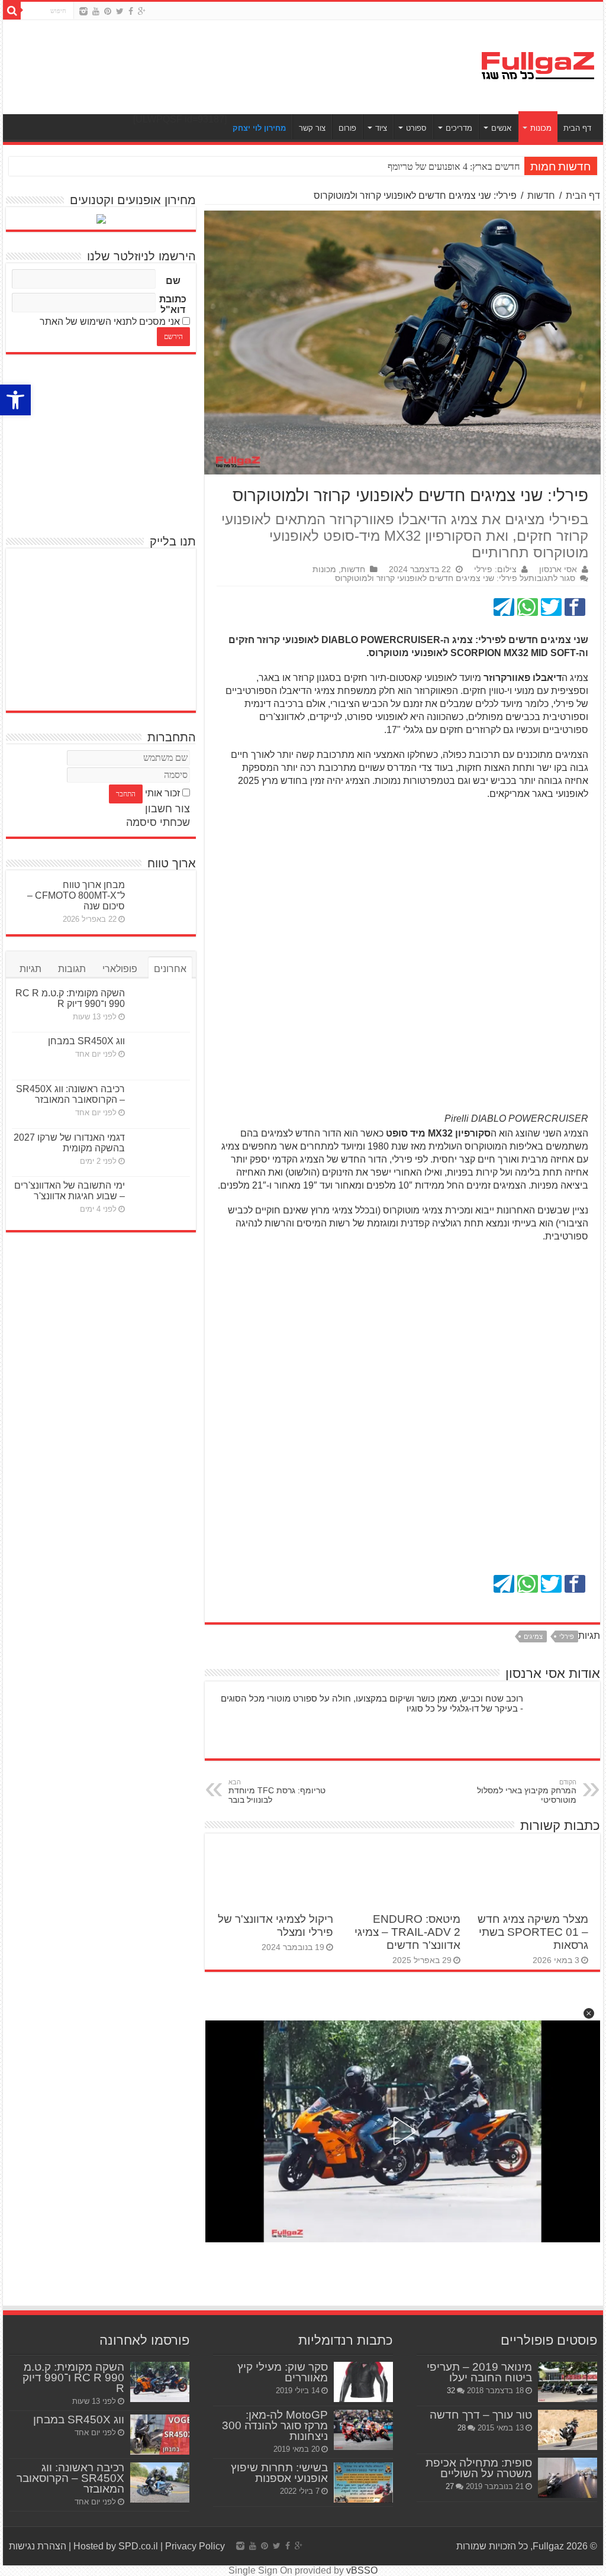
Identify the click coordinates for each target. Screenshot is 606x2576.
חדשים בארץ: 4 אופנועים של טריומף (454, 167)
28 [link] (462, 2428)
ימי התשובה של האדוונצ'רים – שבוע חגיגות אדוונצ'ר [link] (70, 1191)
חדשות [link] (541, 196)
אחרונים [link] (170, 969)
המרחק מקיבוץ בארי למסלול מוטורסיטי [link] (527, 1791)
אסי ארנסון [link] (558, 569)
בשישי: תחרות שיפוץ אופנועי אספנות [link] (279, 2473)
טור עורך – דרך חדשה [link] (481, 2415)
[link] (15, 400)
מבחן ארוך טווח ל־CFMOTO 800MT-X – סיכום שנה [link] (76, 895)
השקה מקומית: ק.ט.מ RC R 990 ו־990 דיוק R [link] (70, 998)
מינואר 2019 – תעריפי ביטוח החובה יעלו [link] (479, 2372)
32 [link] (451, 2391)
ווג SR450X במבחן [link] (86, 1041)
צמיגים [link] (533, 1636)
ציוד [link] (381, 128)
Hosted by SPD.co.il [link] (116, 2546)
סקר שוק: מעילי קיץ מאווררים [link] (283, 2372)
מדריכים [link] (459, 128)
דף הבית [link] (577, 128)
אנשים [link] (501, 128)
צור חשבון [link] (167, 809)
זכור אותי (162, 793)
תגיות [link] (30, 969)
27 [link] (450, 2486)
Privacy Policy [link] (195, 2546)
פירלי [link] (567, 1636)
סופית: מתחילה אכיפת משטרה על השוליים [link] (479, 2468)
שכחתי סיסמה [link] (158, 822)
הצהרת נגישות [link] (38, 2546)
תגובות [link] (72, 969)
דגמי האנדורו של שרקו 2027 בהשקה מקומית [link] (69, 1143)
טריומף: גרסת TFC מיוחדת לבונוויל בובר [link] (277, 1791)
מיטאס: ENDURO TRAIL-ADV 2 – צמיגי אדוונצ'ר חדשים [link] (407, 1932)
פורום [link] (347, 128)
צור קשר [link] (312, 128)
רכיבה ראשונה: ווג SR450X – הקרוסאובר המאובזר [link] (70, 1094)
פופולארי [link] (120, 969)
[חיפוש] (12, 11)
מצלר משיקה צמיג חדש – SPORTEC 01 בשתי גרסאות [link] (533, 1932)
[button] (589, 2013)
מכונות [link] (541, 128)
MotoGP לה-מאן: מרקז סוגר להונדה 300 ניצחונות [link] (275, 2425)
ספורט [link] (416, 128)
